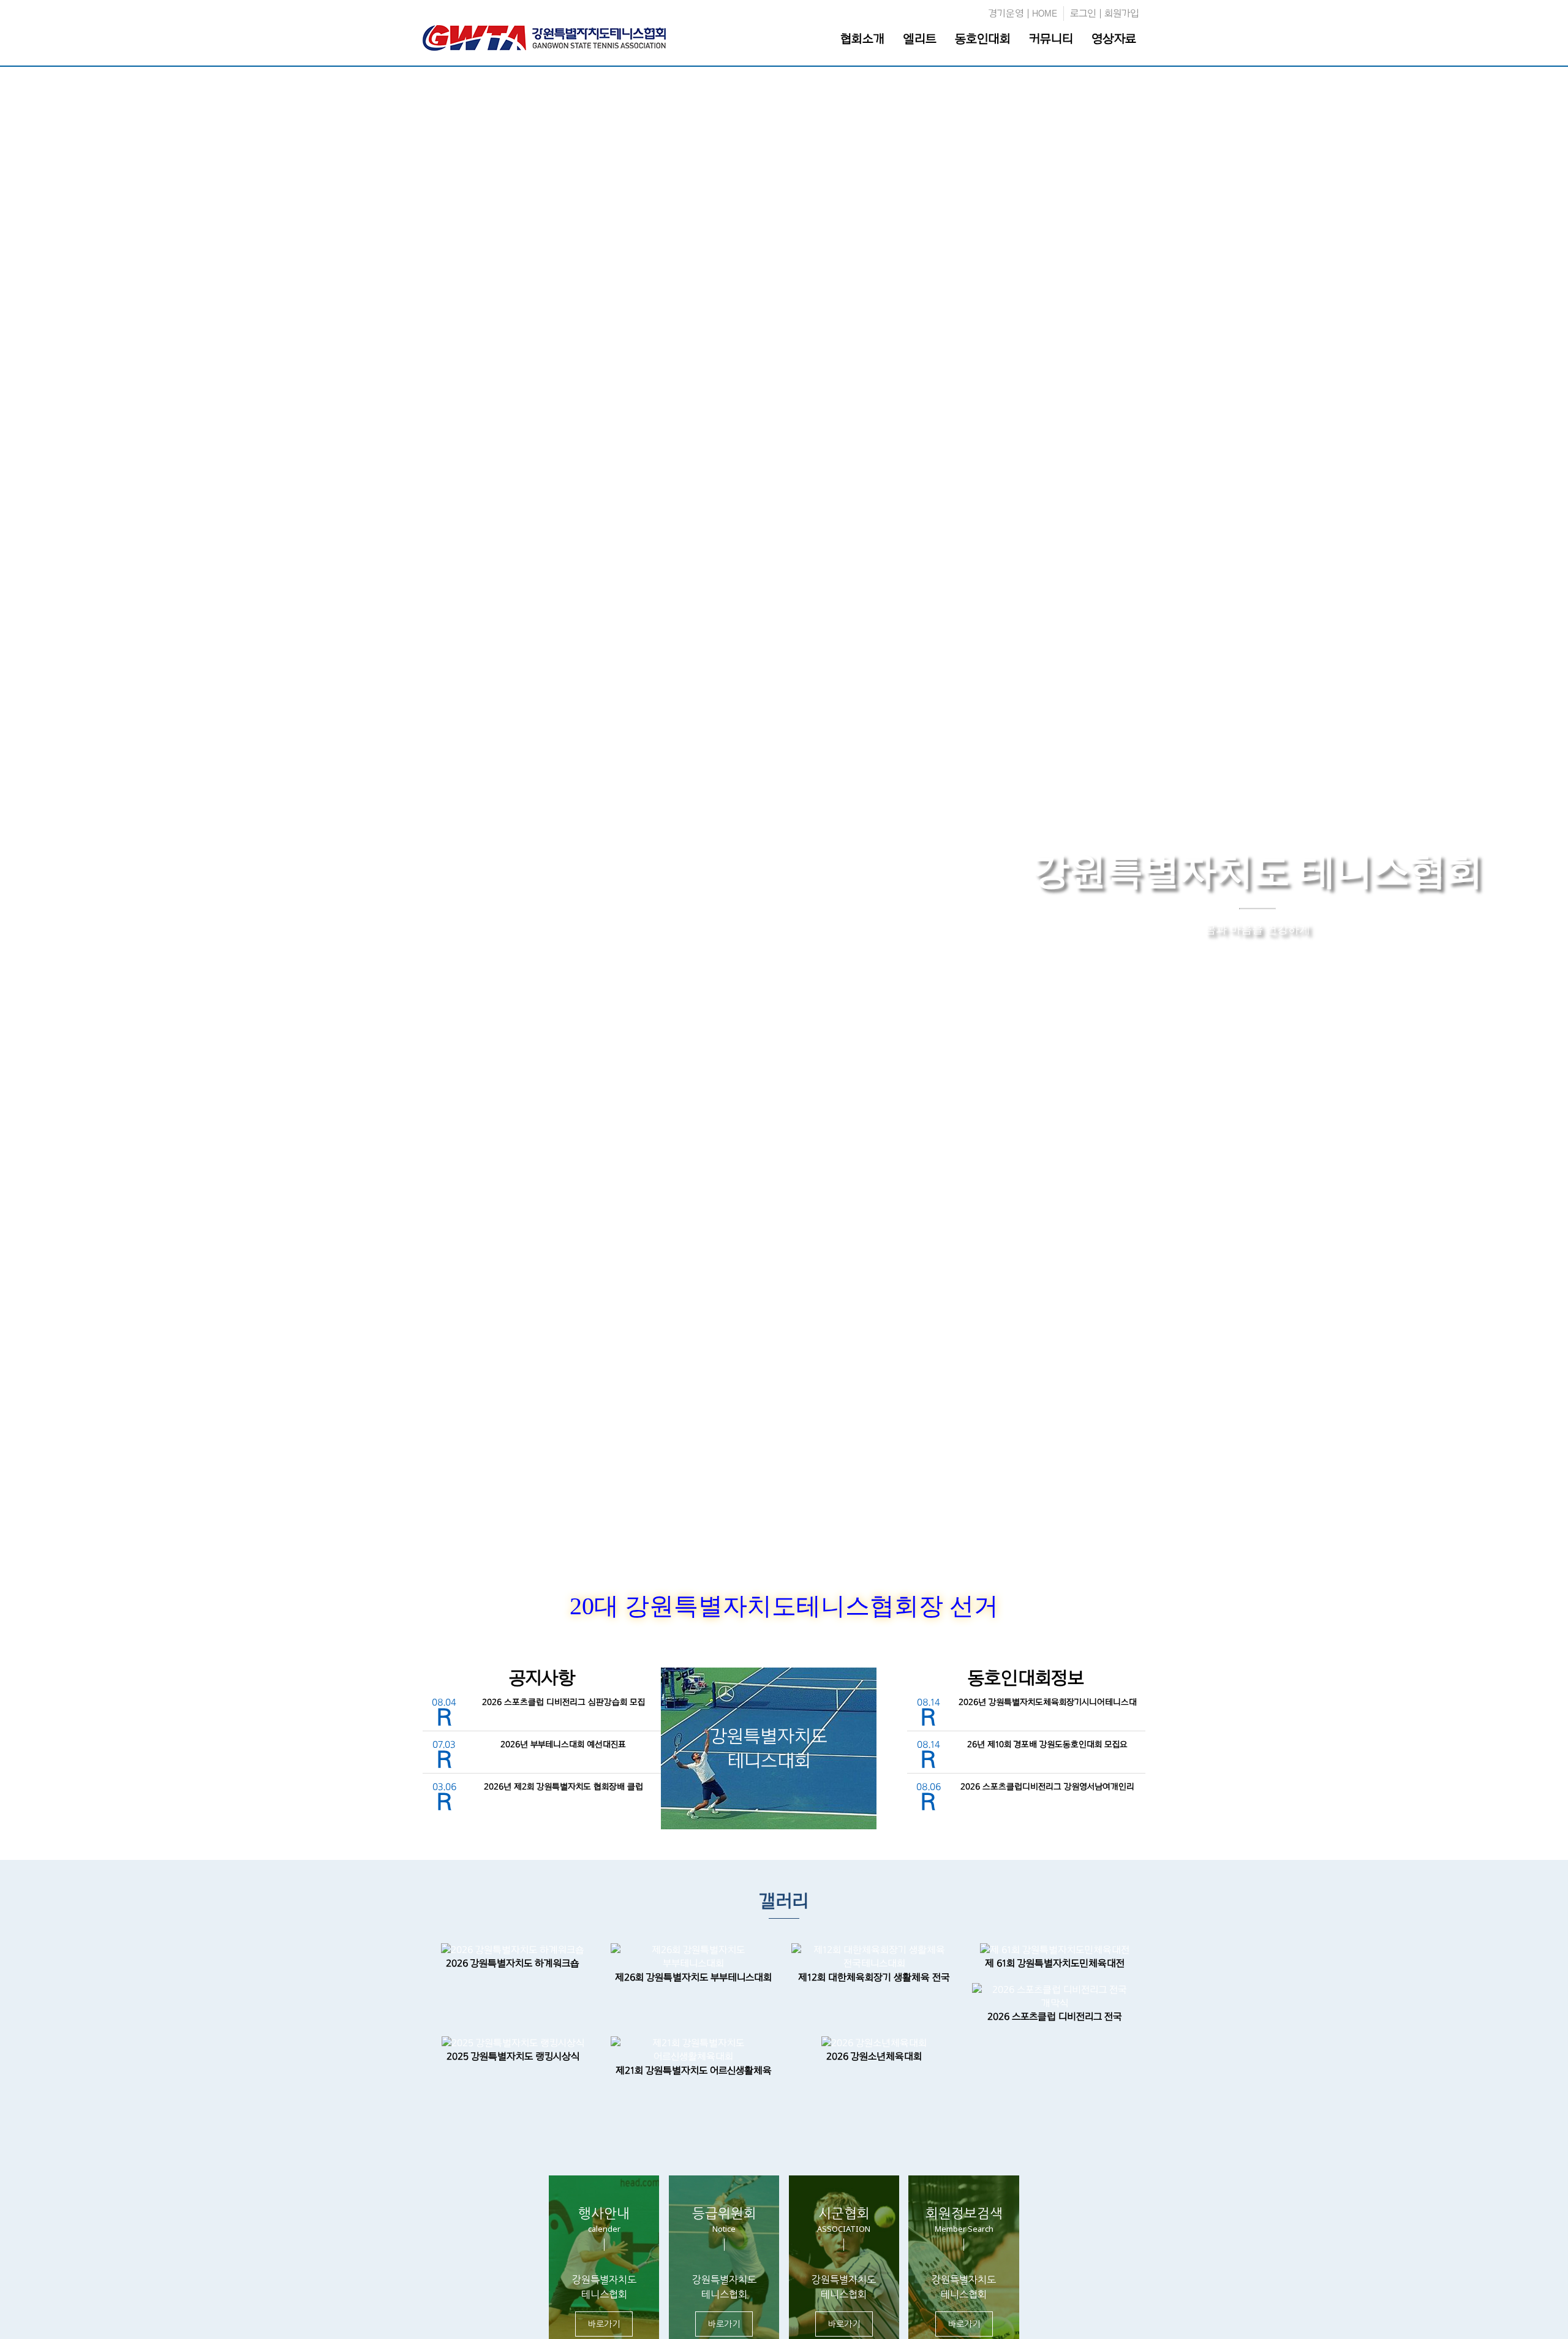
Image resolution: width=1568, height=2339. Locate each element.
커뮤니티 (1051, 39)
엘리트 (920, 39)
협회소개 (862, 39)
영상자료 (1114, 39)
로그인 (1083, 13)
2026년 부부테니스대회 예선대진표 (563, 1744)
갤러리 (784, 1901)
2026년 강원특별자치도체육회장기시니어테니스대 (1048, 1702)
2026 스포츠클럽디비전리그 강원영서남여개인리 (1047, 1787)
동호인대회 (983, 39)
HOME (1045, 13)
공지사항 (542, 1678)
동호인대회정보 (1026, 1678)
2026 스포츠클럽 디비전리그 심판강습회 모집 (563, 1702)
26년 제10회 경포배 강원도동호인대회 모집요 (1047, 1744)
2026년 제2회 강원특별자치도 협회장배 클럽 (563, 1787)
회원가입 (1122, 13)
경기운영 (1006, 13)
